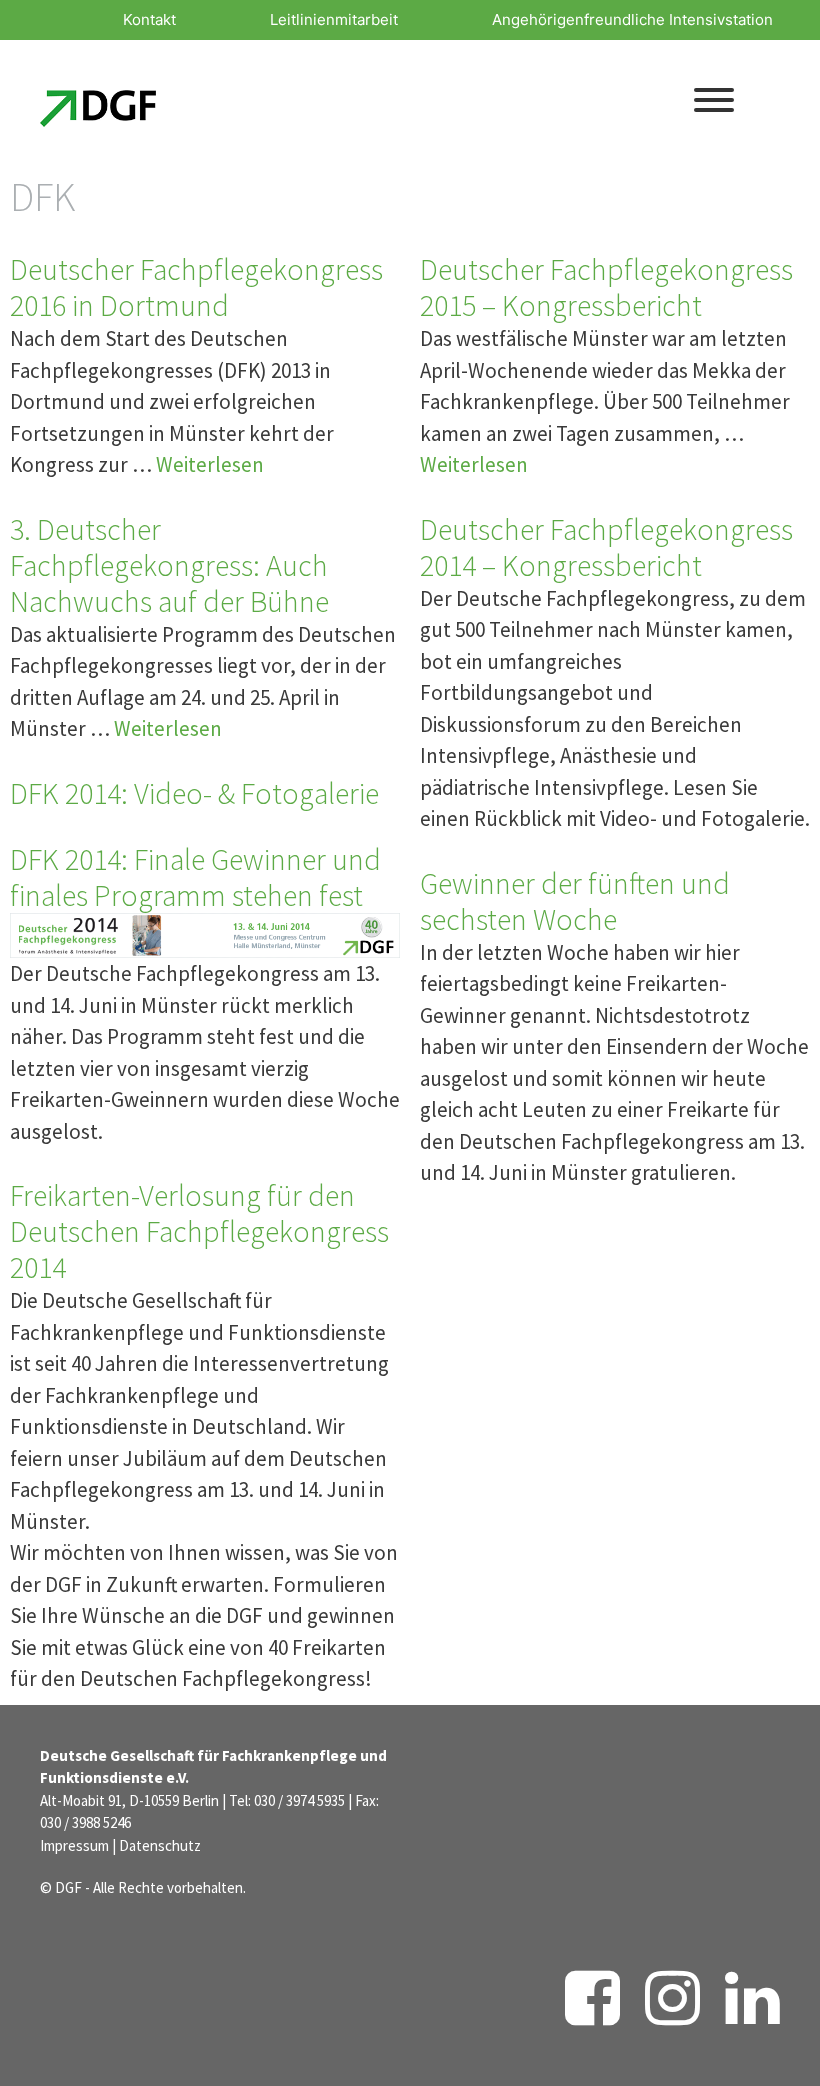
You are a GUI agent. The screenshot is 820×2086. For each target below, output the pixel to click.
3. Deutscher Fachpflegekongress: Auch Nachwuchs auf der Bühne (169, 565)
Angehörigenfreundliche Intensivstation (632, 19)
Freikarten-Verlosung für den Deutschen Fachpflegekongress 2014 (199, 1231)
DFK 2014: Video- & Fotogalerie (194, 793)
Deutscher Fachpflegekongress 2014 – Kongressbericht (606, 547)
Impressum (74, 1845)
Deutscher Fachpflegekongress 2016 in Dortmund (196, 287)
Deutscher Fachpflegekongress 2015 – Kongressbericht (606, 287)
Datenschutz (160, 1845)
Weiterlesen (210, 464)
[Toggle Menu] (714, 100)
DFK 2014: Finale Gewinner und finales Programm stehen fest (195, 877)
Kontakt (149, 19)
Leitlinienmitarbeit (334, 19)
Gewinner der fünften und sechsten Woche (575, 901)
